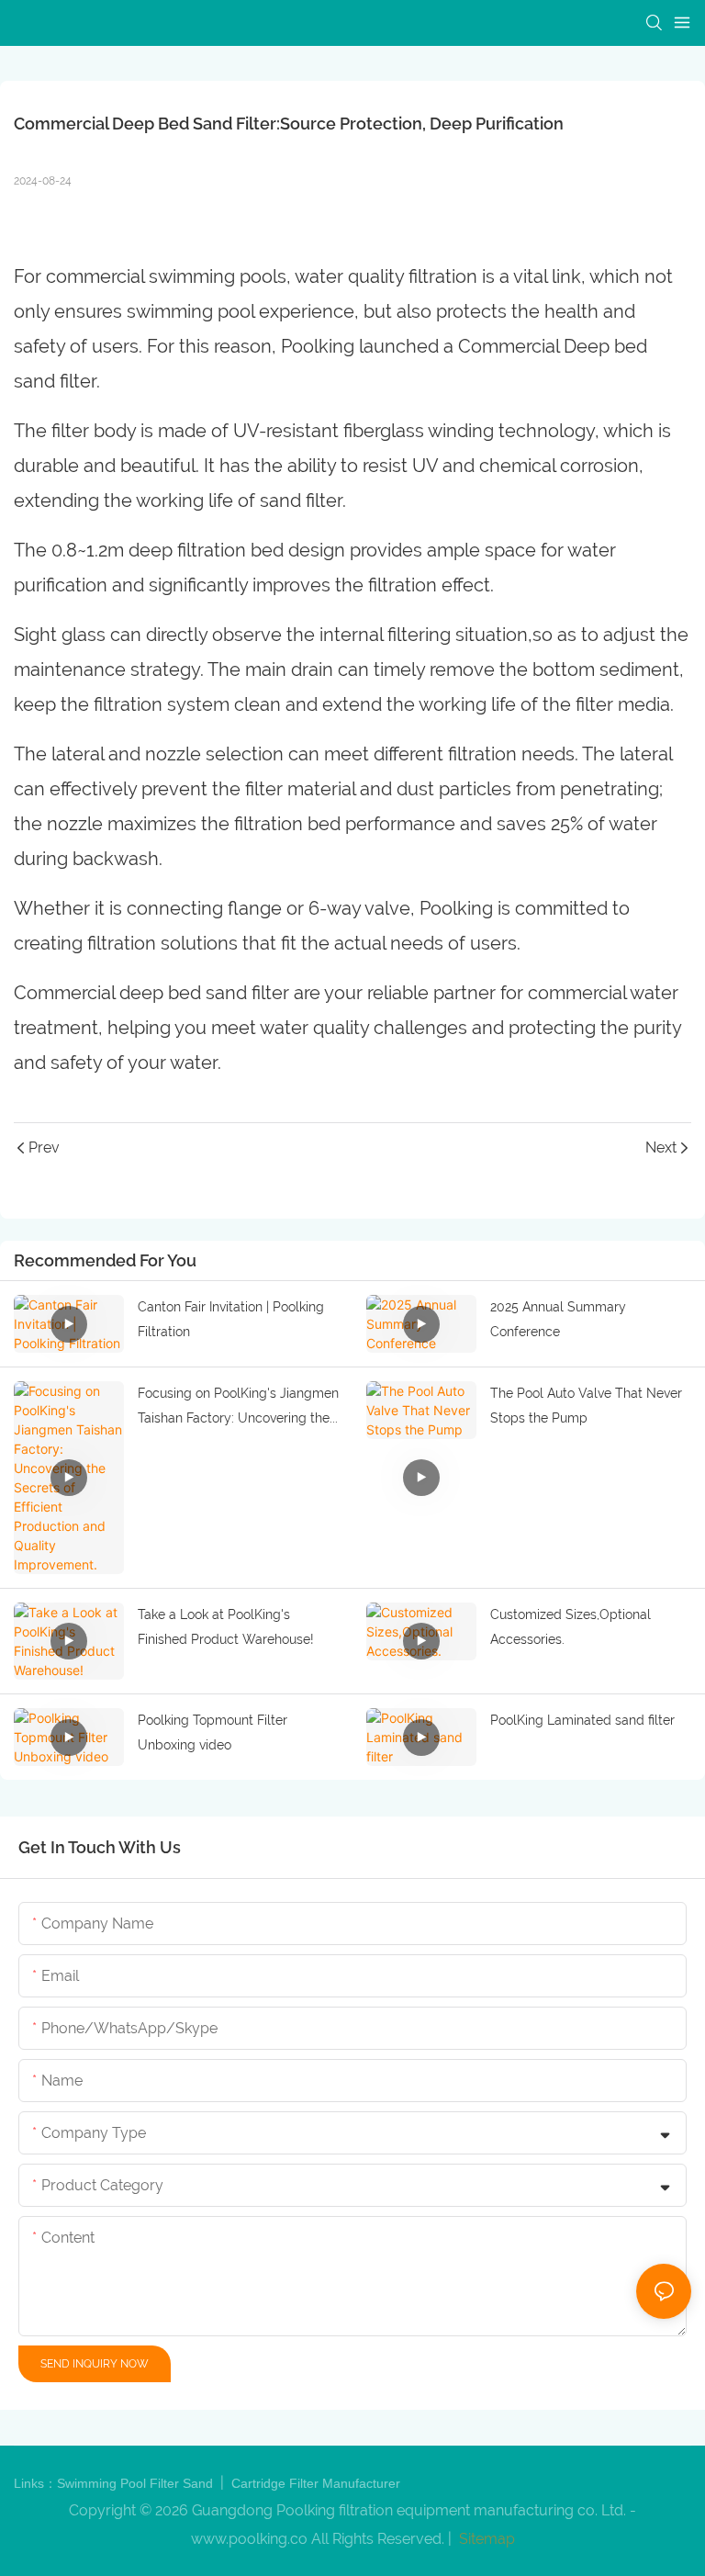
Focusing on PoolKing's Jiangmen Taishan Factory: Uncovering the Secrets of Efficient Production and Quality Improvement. (238, 1408)
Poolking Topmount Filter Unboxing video (213, 1732)
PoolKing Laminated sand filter (582, 1720)
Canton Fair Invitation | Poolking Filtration (231, 1319)
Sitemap (485, 2539)
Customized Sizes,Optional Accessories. (571, 1627)
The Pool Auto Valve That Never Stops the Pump (586, 1406)
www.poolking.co (249, 2539)
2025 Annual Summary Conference (558, 1319)
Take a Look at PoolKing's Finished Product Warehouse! (226, 1627)
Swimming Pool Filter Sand (137, 2483)
